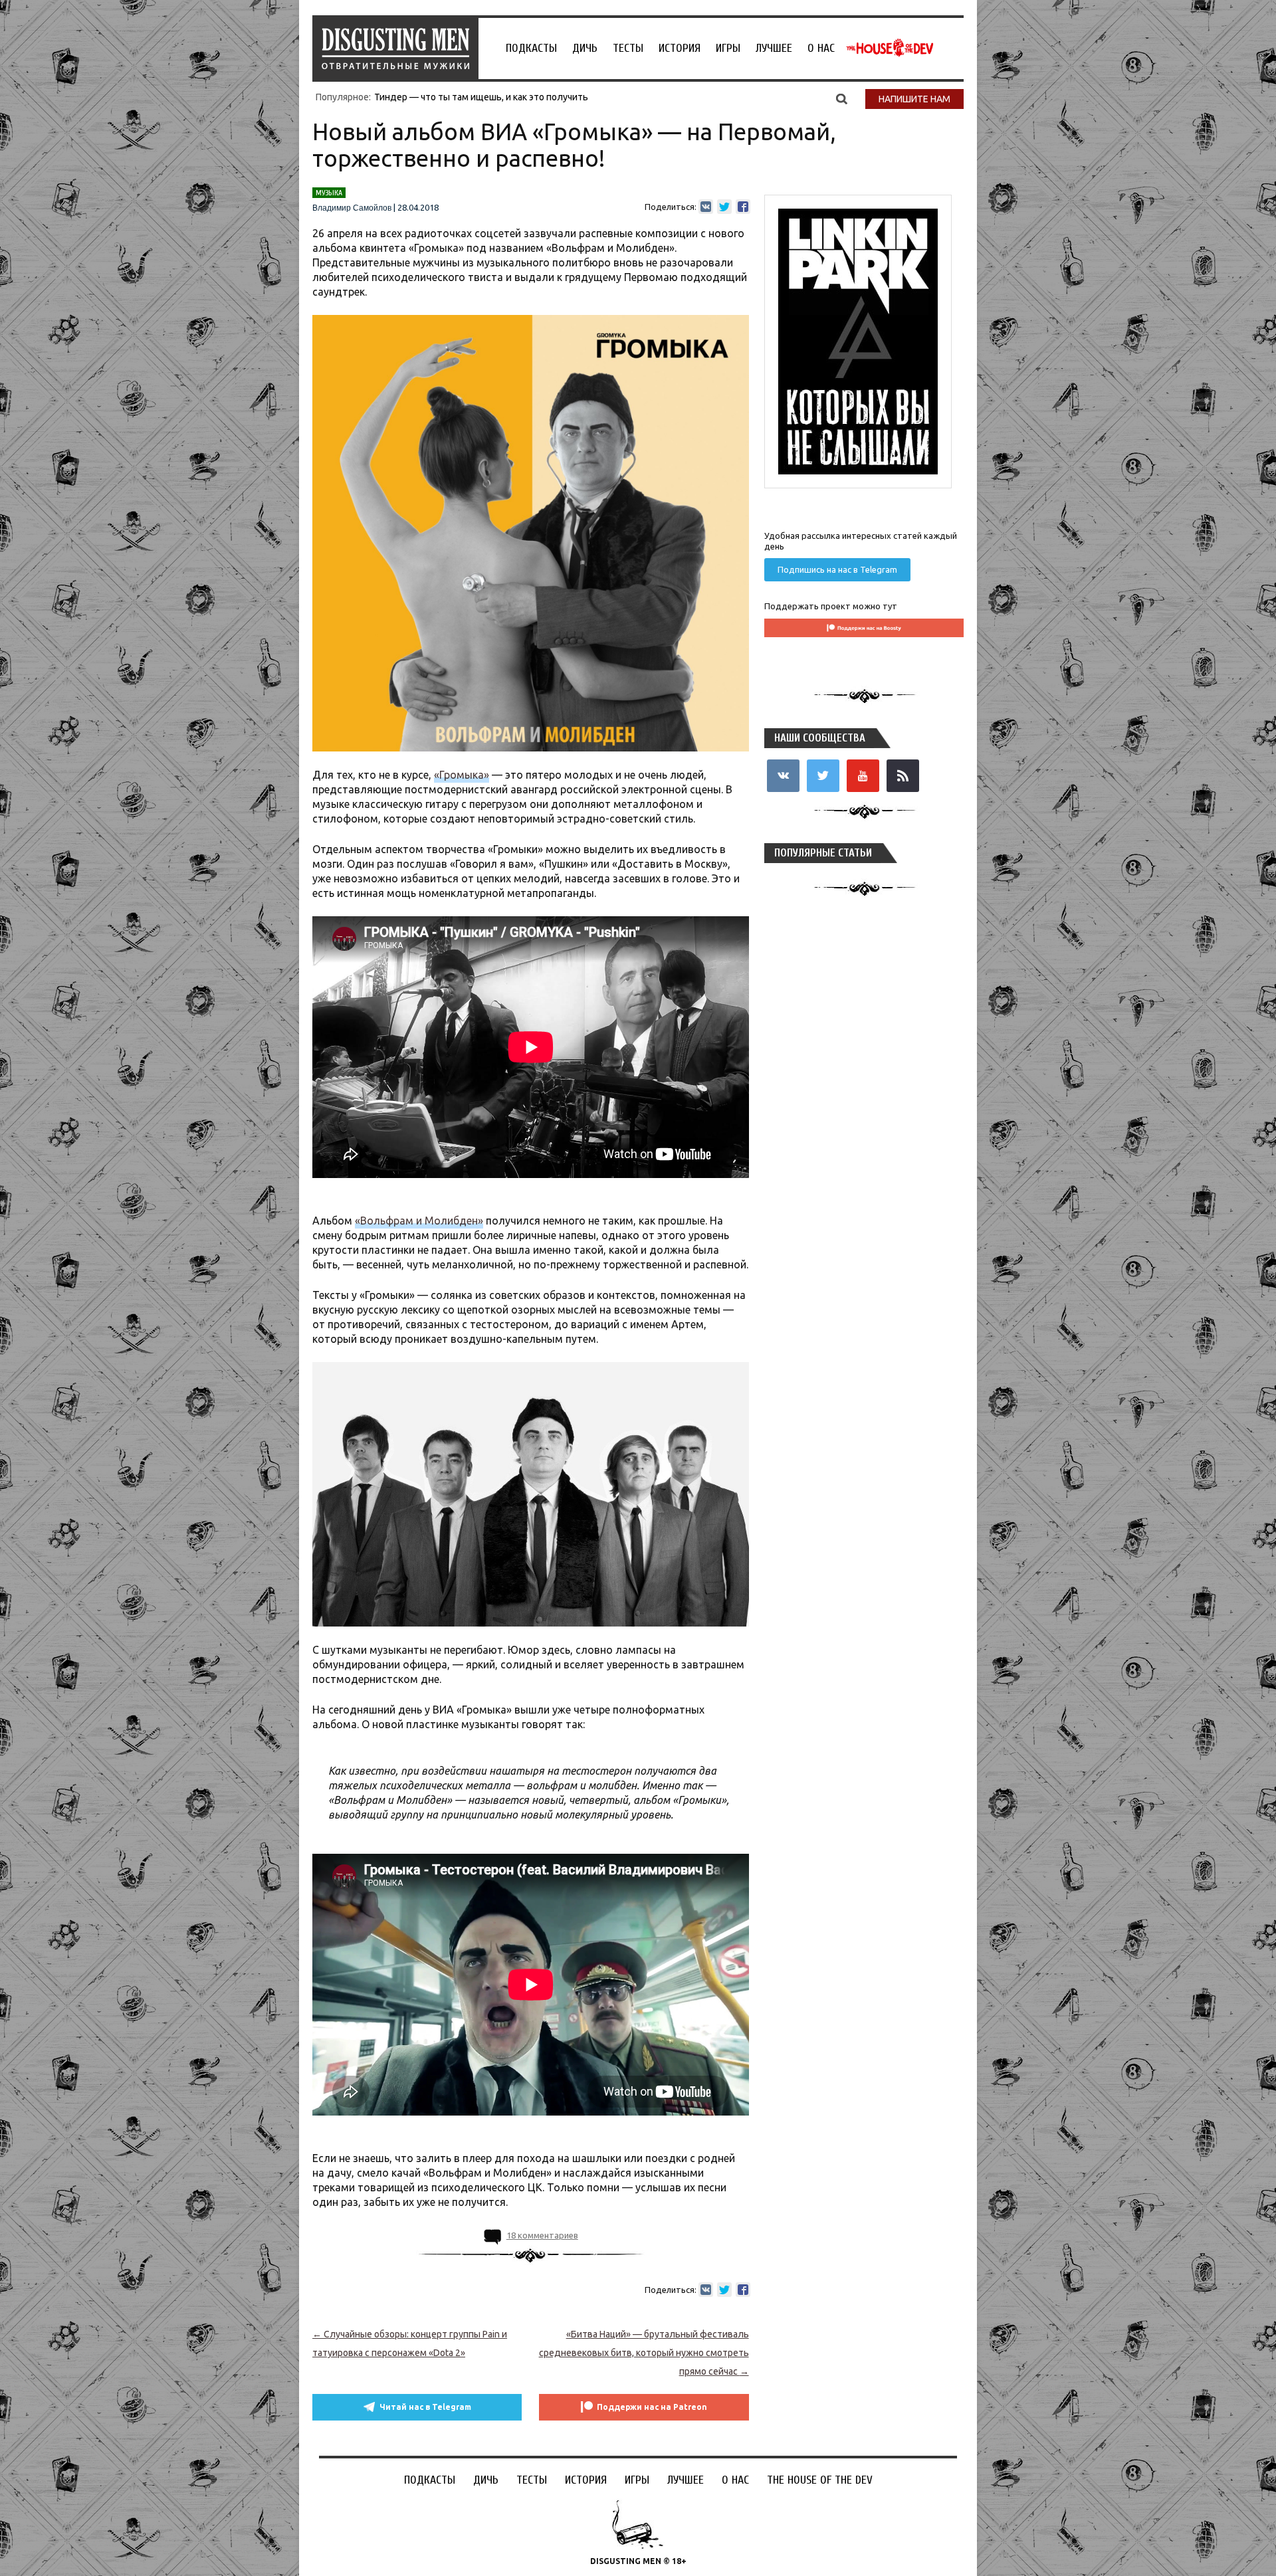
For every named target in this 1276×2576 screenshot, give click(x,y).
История (680, 48)
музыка (329, 193)
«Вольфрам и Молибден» (419, 1221)
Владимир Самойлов (352, 208)
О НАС (821, 48)
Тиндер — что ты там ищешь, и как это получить (481, 97)
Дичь (585, 48)
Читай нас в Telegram (425, 2407)
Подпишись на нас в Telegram (837, 569)
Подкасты (531, 48)
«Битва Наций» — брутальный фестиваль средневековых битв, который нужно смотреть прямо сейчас (644, 2353)
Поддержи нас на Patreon (652, 2407)
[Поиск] (842, 98)
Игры (728, 48)
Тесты (628, 48)
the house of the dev (890, 48)
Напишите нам (914, 99)
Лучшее (774, 48)
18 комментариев (542, 2235)
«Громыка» (462, 775)
